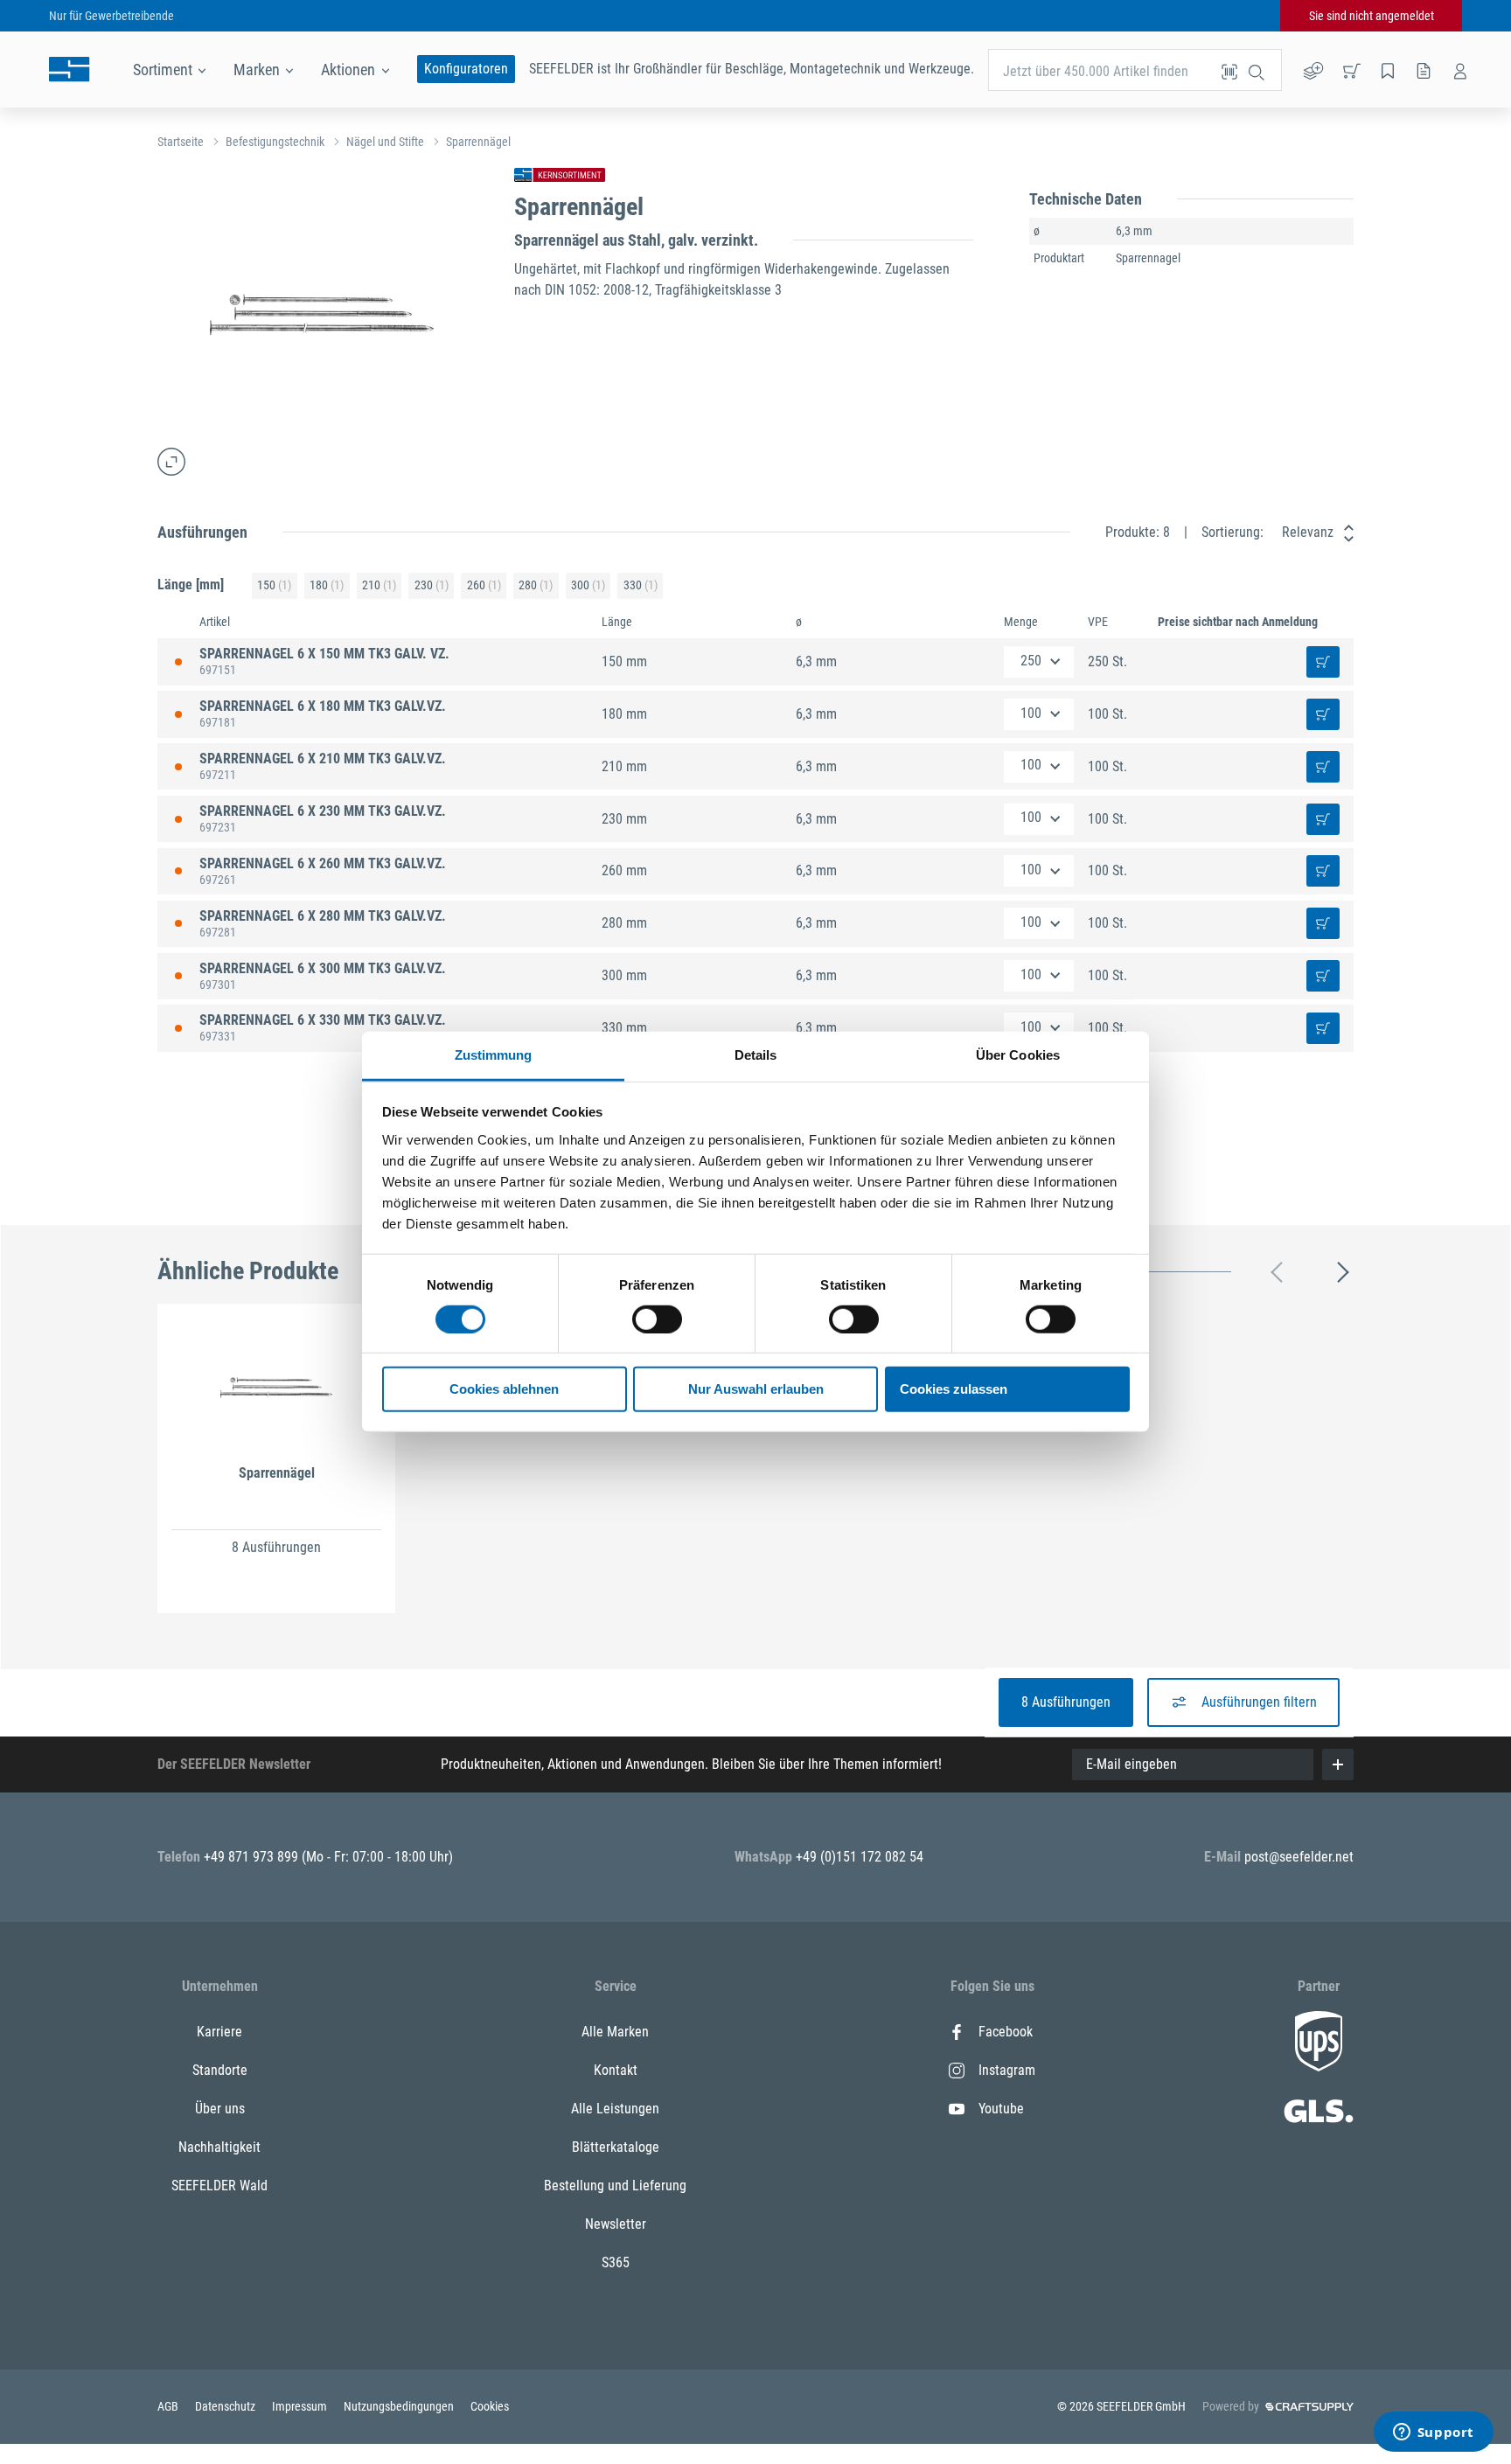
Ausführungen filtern (1259, 1702)
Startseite (181, 142)
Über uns (220, 2109)
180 (327, 585)
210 (379, 585)
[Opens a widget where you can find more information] (1433, 2433)
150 (274, 585)
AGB (169, 2406)
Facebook (1006, 2032)
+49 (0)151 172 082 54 (860, 1857)
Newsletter (616, 2224)
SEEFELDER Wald (219, 2186)
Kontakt (616, 2070)
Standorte (220, 2070)
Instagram (1007, 2070)
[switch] (657, 1319)
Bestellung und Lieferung (615, 2186)
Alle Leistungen (615, 2109)
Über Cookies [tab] (1018, 1055)
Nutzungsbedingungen (400, 2406)
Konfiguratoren (466, 69)
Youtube (1001, 2109)
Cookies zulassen (954, 1390)
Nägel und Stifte (385, 142)
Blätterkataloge (616, 2147)
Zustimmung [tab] (494, 1055)
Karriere (219, 2032)
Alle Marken (615, 2032)
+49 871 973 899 (253, 1857)
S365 (616, 2262)
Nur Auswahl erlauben (756, 1390)
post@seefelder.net (1299, 1857)
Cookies (490, 2406)
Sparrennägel (478, 142)
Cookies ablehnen (504, 1390)
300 (588, 585)
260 (484, 585)
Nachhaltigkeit (219, 2147)
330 (641, 585)
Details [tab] (756, 1055)
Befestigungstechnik (275, 142)
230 (432, 585)
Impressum (301, 2406)
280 (536, 585)
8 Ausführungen (1066, 1702)
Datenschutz (226, 2406)
